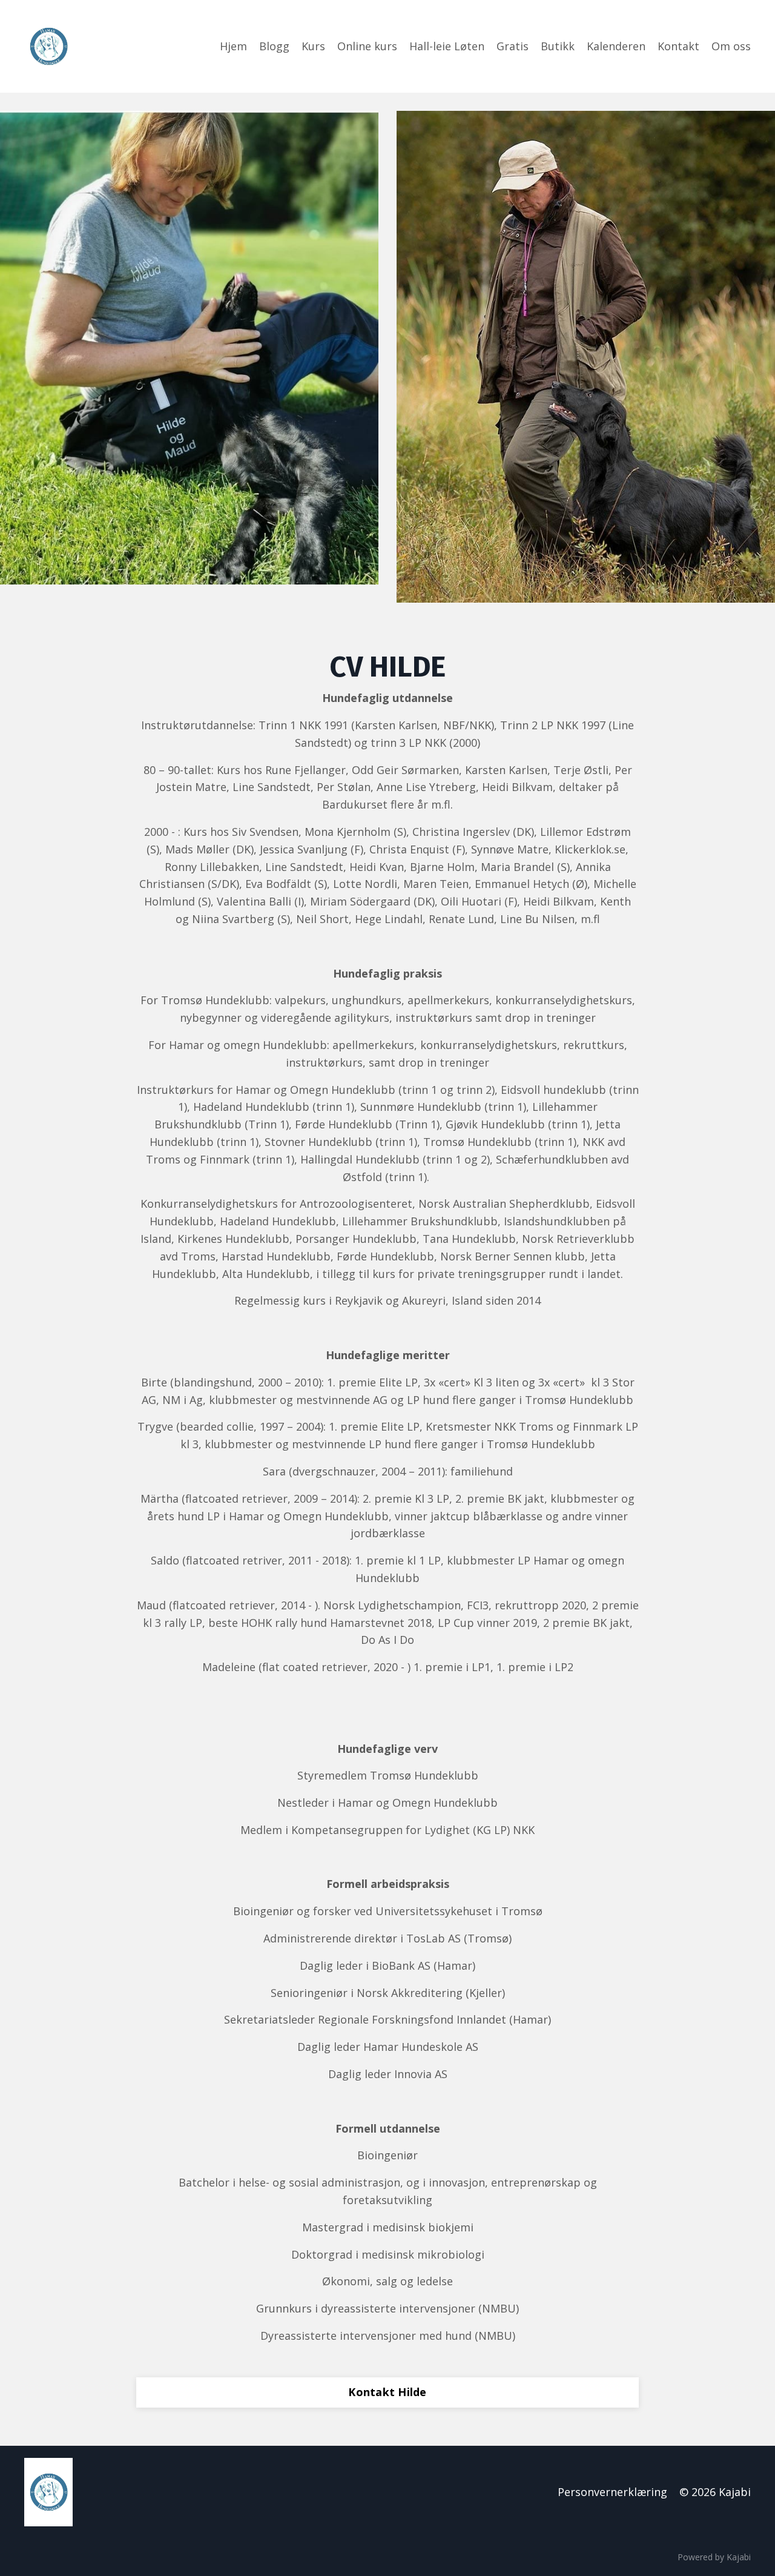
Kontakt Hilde (387, 2392)
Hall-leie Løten (447, 46)
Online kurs (367, 46)
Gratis (513, 46)
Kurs (313, 46)
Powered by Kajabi (714, 2557)
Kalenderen (616, 46)
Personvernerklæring (612, 2492)
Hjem (233, 46)
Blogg (274, 46)
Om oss (731, 46)
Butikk (558, 46)
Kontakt (678, 46)
